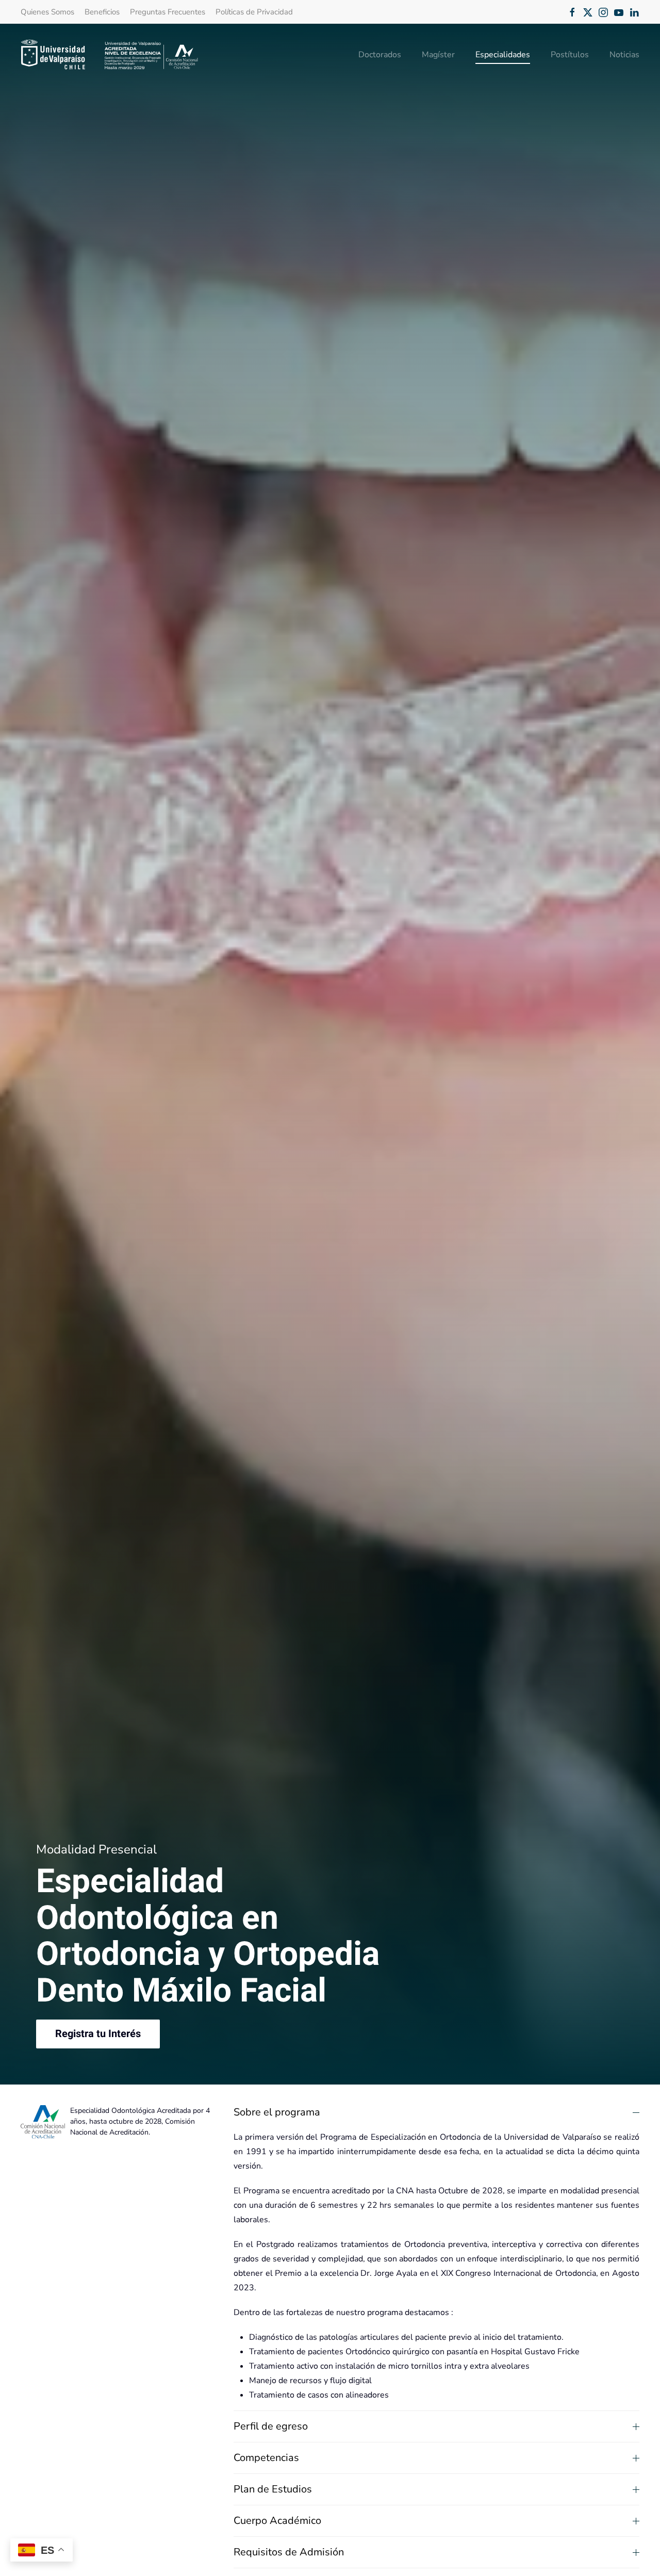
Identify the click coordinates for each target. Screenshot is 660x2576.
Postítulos (570, 55)
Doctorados (380, 55)
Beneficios (102, 12)
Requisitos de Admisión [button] (289, 2552)
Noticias (624, 55)
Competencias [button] (266, 2458)
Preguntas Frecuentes (168, 12)
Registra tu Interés (98, 2034)
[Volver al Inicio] (110, 55)
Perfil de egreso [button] (271, 2426)
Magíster (438, 55)
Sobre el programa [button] (277, 2112)
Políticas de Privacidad (254, 12)
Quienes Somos (47, 12)
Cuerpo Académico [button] (277, 2521)
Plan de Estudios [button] (273, 2489)
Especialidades (503, 55)
